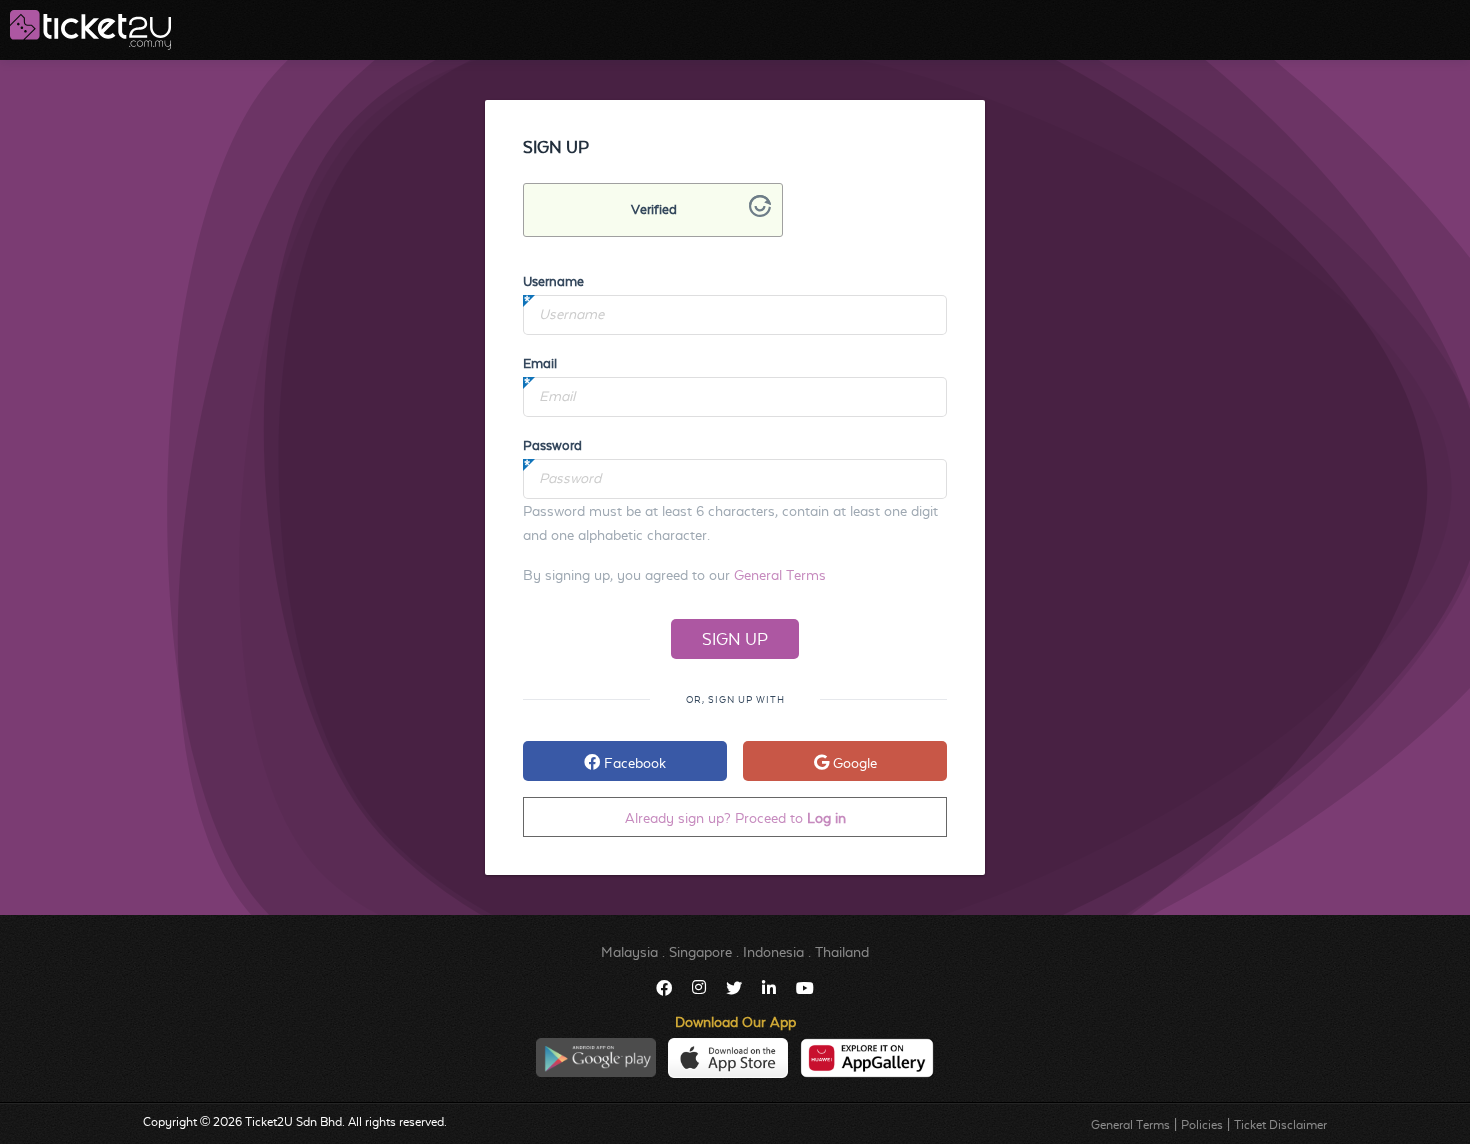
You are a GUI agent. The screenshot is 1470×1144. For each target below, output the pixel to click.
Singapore (700, 952)
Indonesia (773, 952)
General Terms (780, 575)
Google (853, 763)
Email (540, 363)
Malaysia (629, 952)
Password (552, 445)
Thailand (842, 952)
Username (553, 281)
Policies (1202, 1125)
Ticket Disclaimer (1280, 1125)
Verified (654, 209)
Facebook (633, 763)
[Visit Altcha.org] (760, 212)
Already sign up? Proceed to (735, 818)
